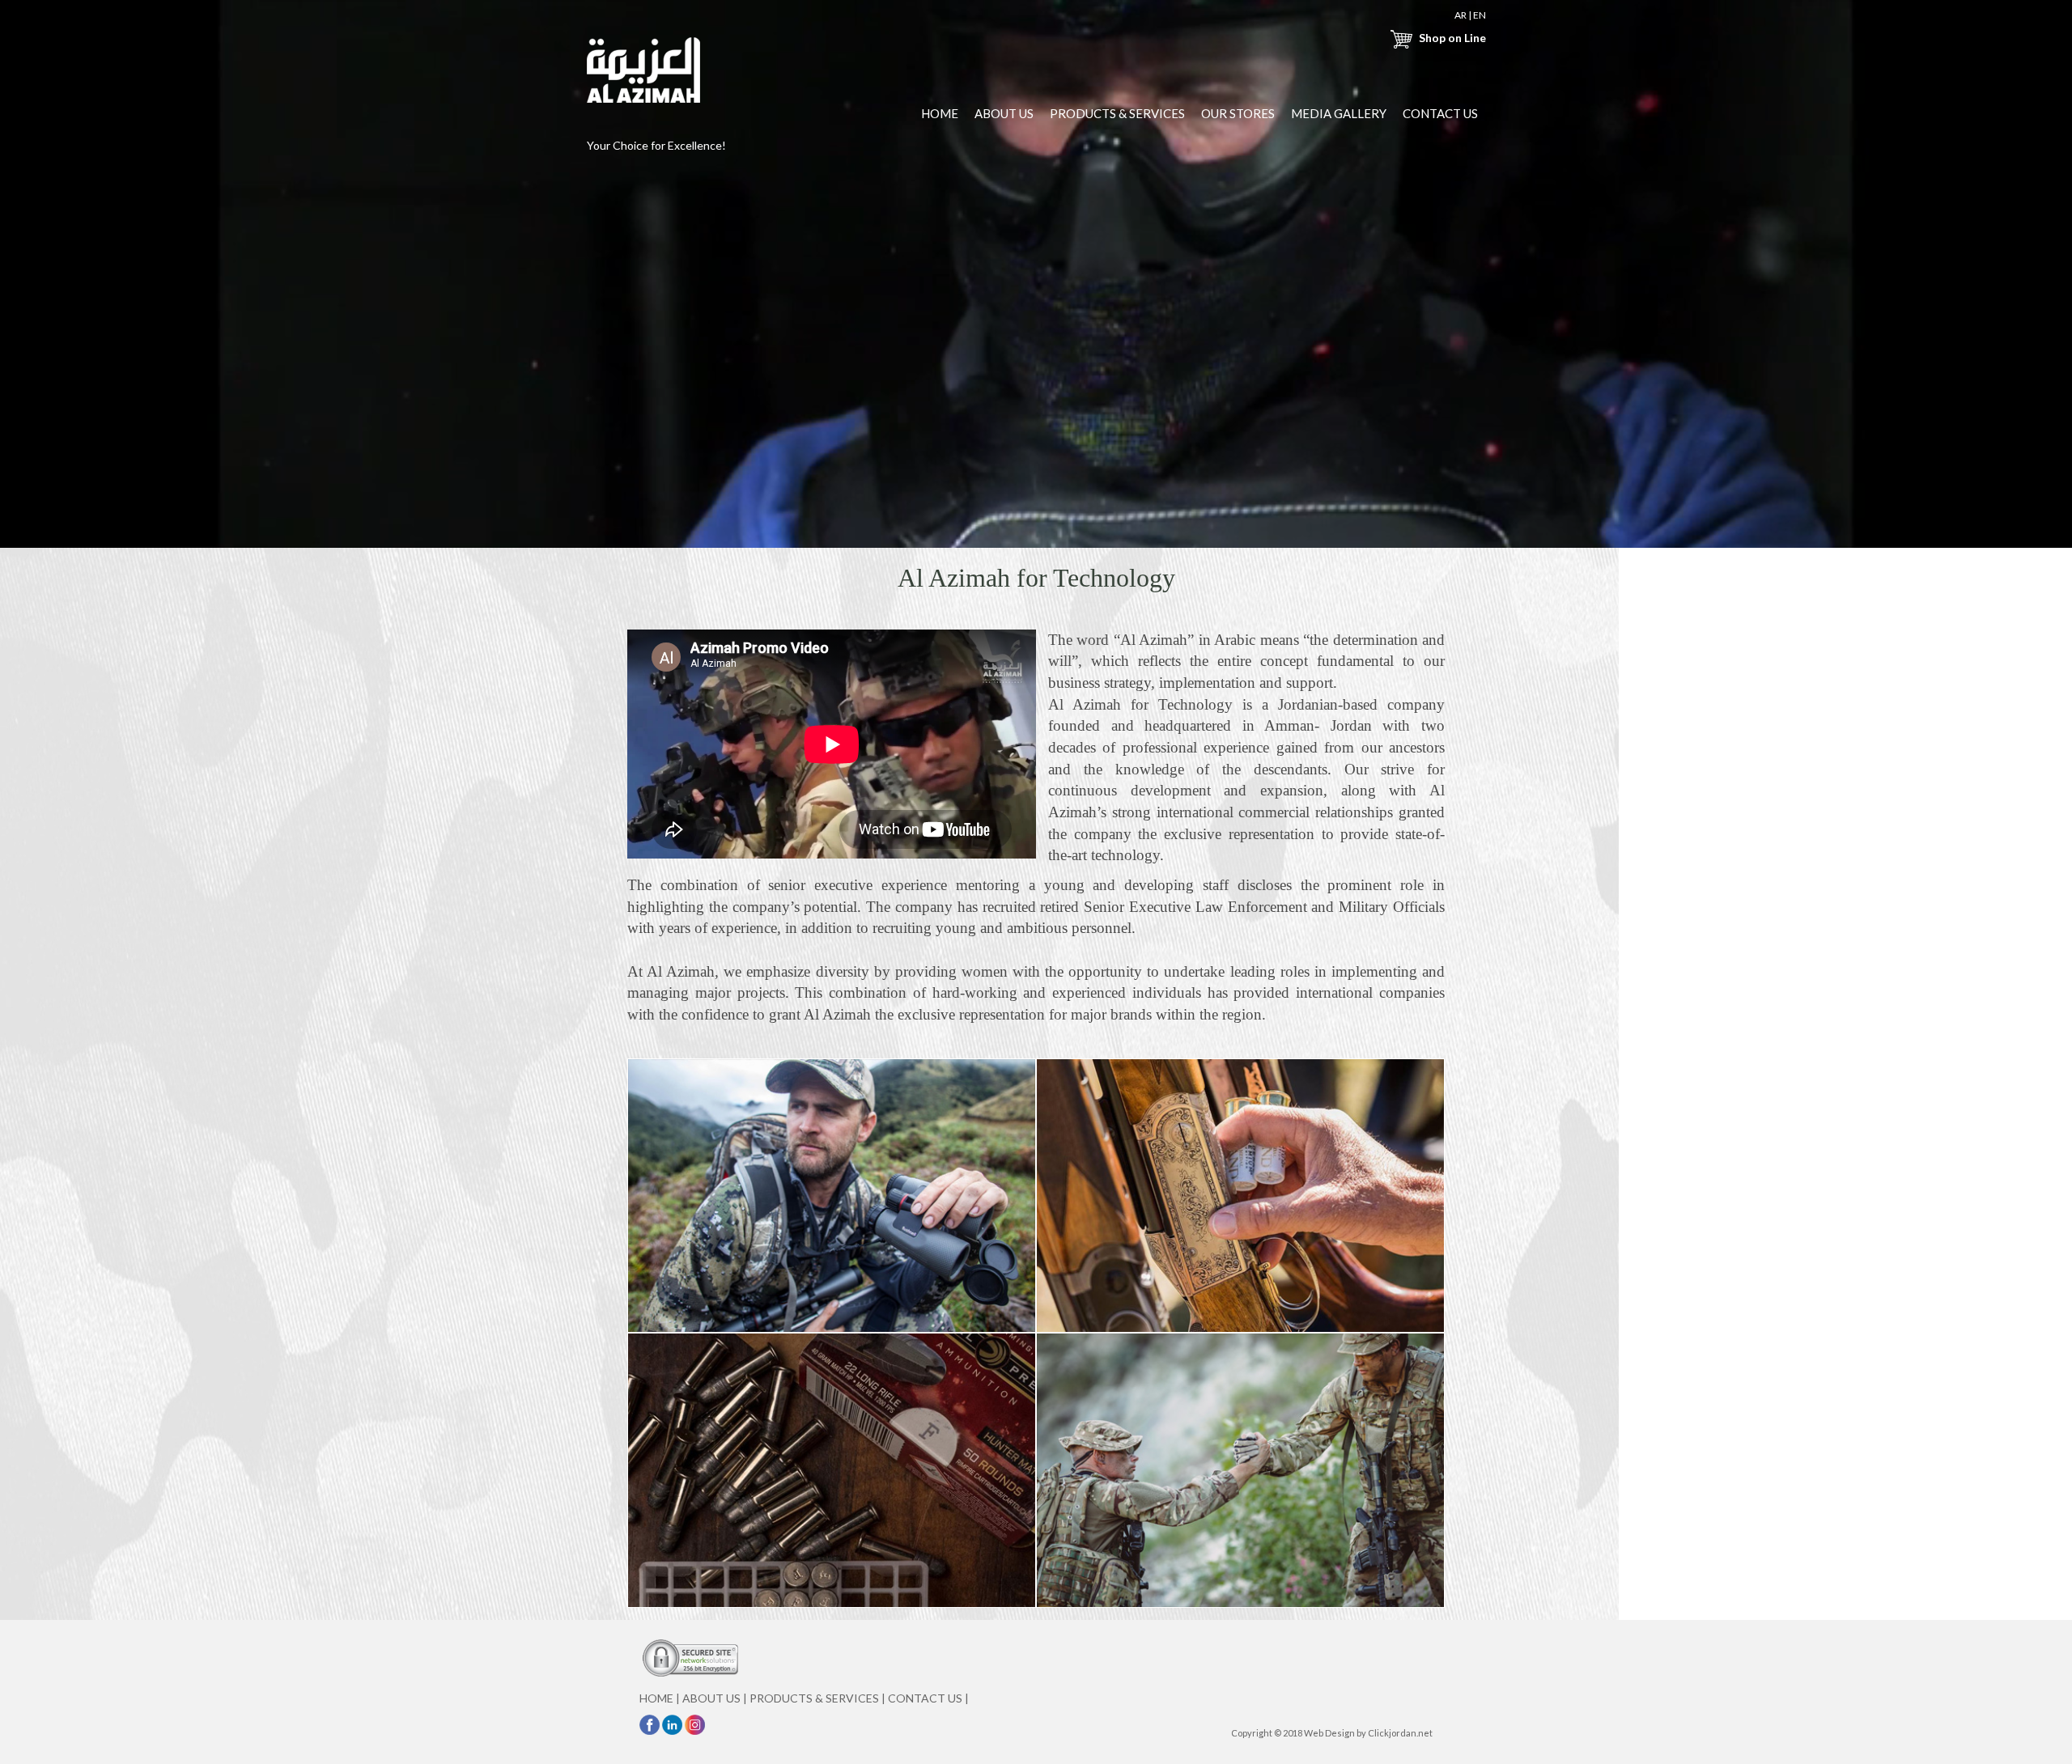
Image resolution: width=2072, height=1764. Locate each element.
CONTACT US (1440, 113)
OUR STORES (1238, 113)
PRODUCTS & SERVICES (1117, 113)
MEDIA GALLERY (1339, 113)
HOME (940, 113)
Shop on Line (1451, 38)
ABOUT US (1004, 113)
